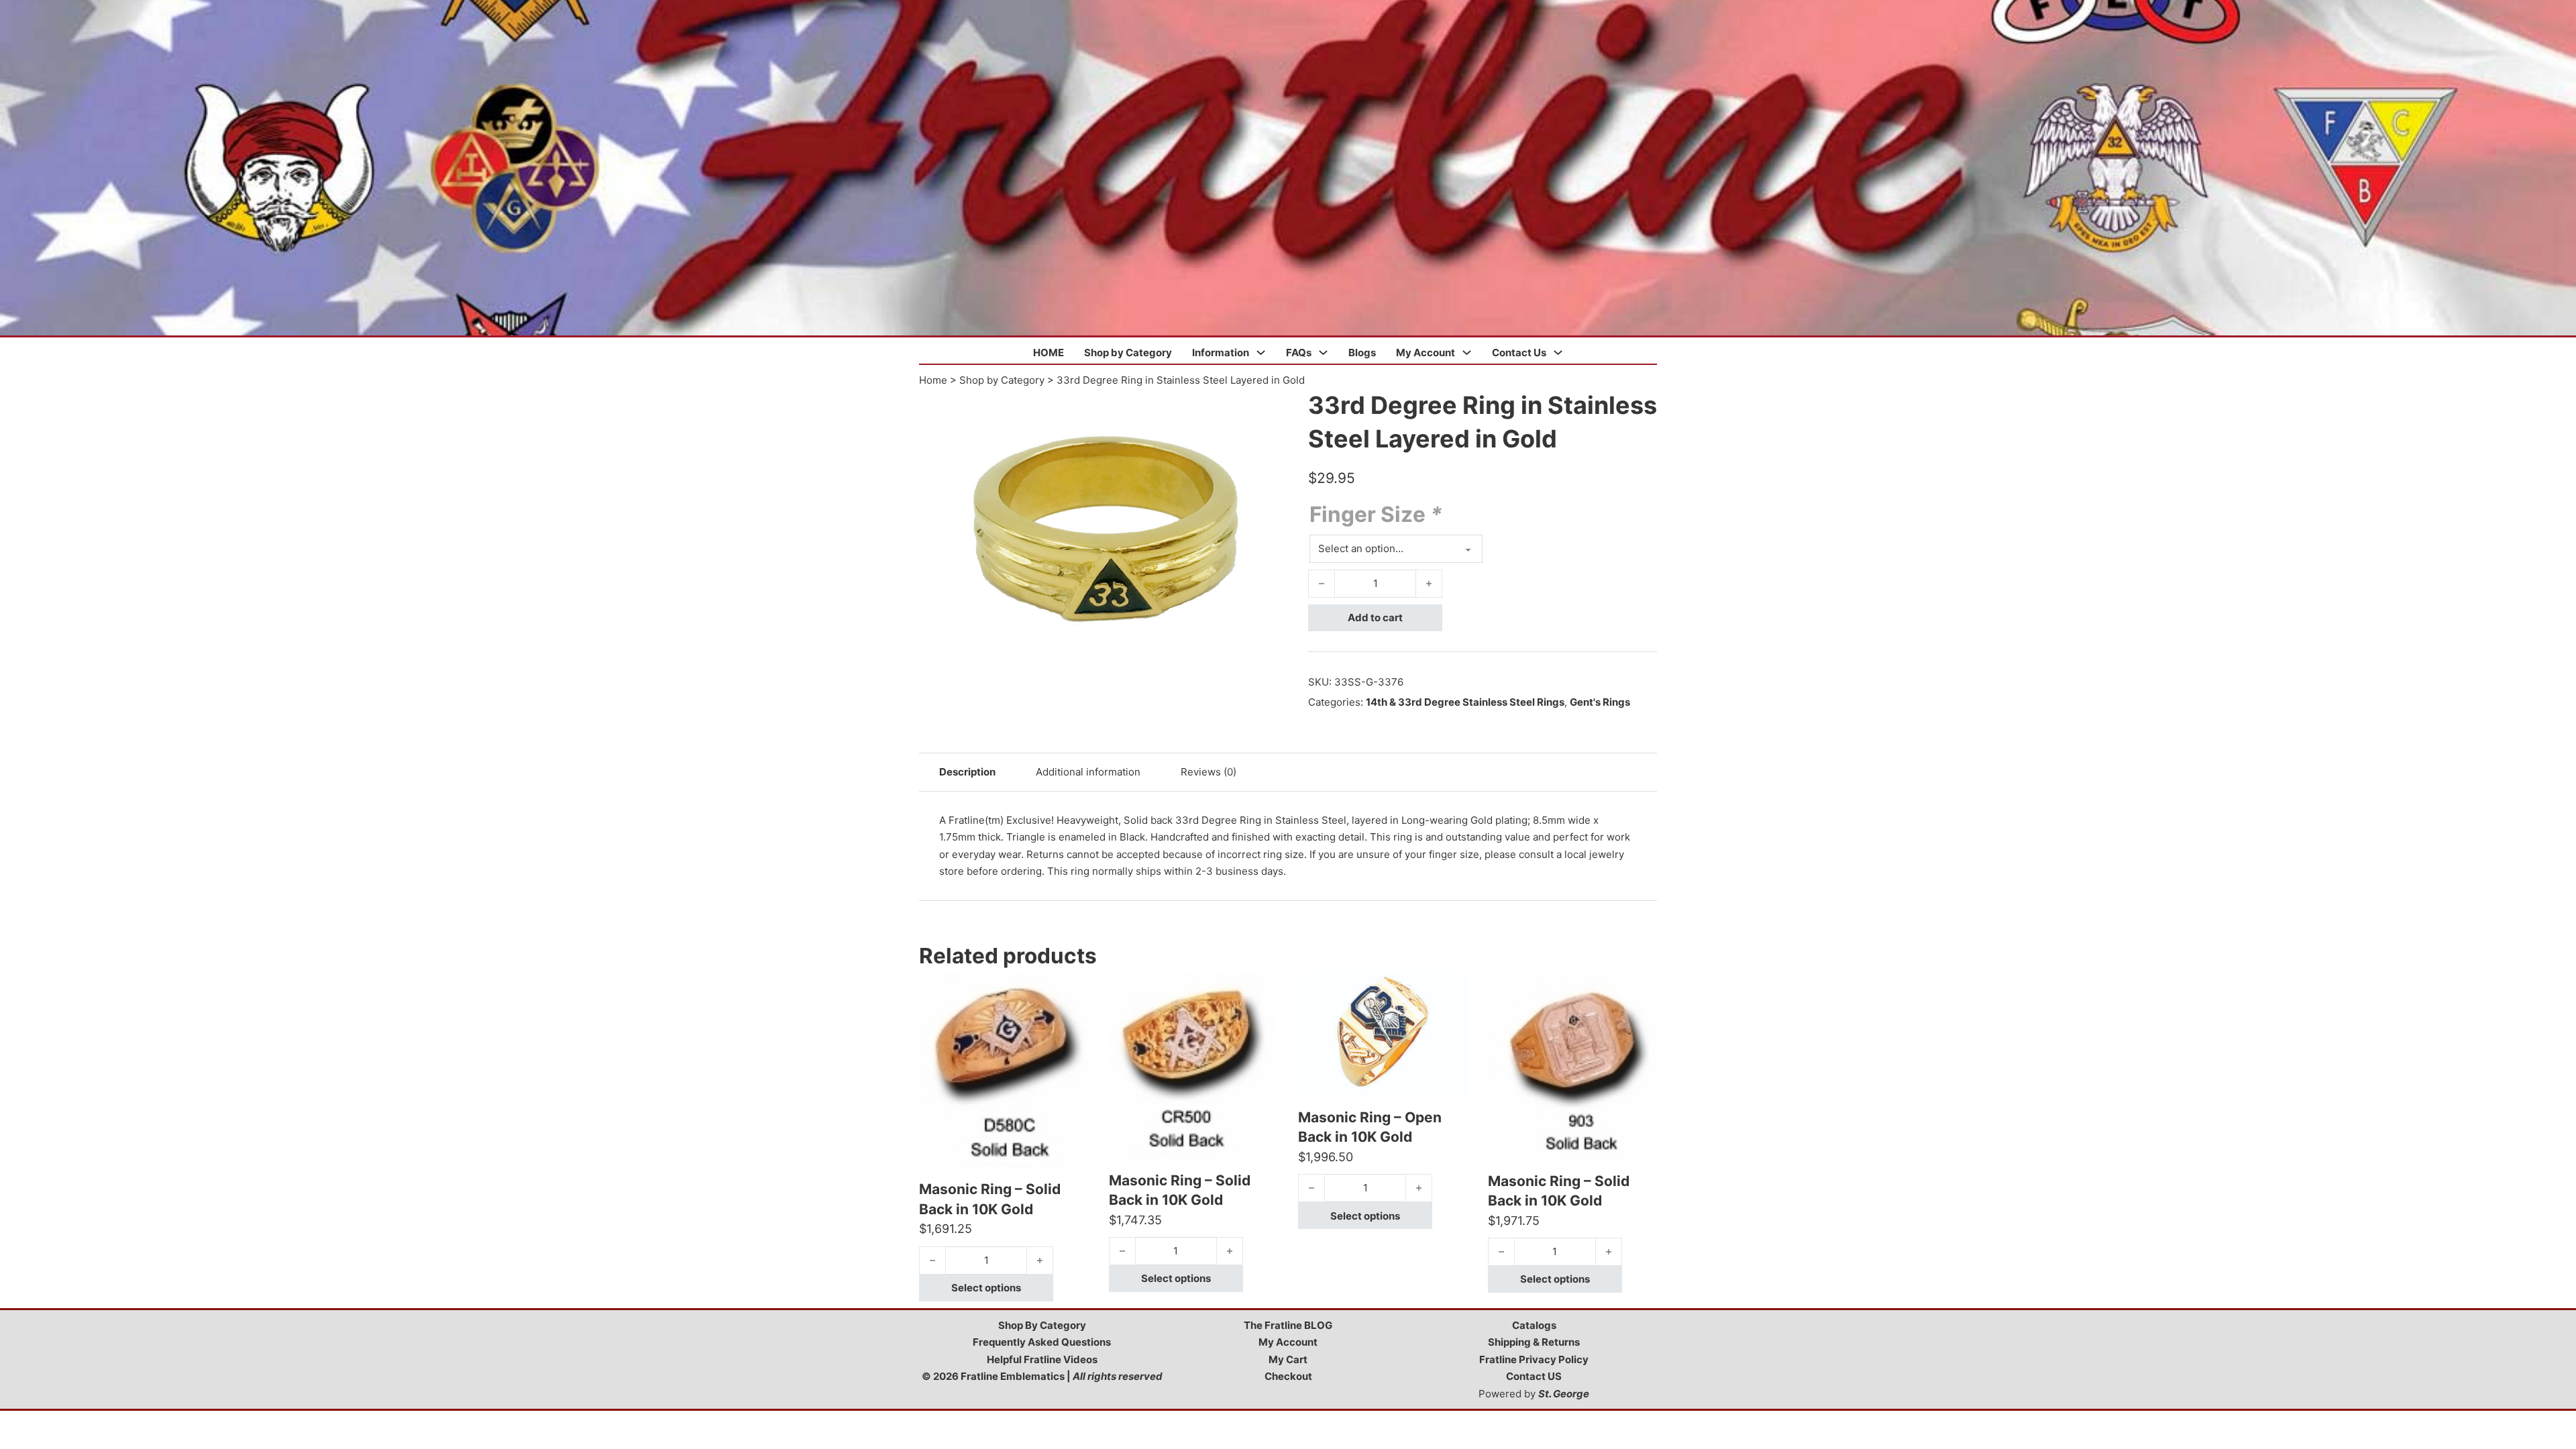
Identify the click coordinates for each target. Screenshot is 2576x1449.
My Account (1426, 353)
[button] (1270, 407)
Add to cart (1375, 618)
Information (1221, 353)
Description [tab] (967, 772)
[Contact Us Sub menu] (1558, 353)
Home (933, 380)
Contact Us (1519, 353)
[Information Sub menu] (1261, 353)
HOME (1049, 353)
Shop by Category (1128, 353)
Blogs (1362, 353)
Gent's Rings (1600, 702)
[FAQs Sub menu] (1323, 353)
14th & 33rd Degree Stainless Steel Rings (1465, 702)
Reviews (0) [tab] (1209, 772)
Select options (986, 1288)
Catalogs (1534, 1325)
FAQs (1299, 353)
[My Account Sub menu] (1467, 353)
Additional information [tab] (1088, 772)
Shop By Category (1042, 1325)
